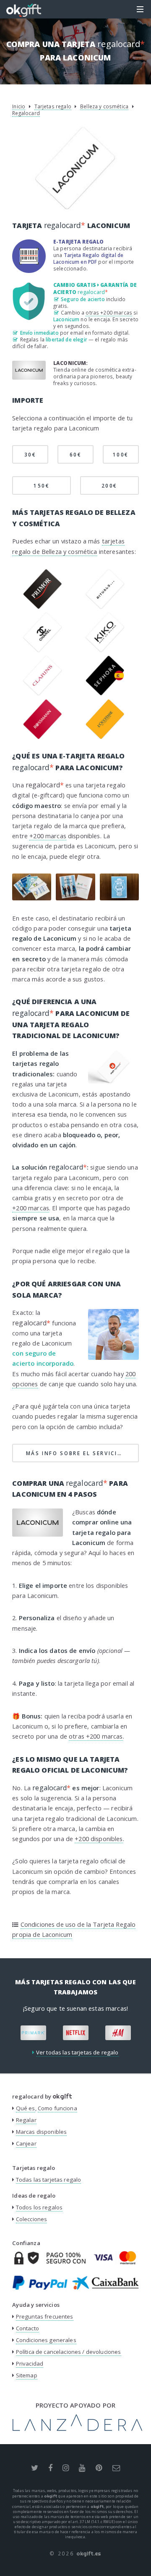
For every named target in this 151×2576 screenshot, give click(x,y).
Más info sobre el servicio (82, 1453)
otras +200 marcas (109, 312)
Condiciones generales (46, 2340)
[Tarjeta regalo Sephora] (105, 693)
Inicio (19, 106)
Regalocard (26, 113)
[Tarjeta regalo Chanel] (43, 650)
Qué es (26, 2108)
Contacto (27, 2328)
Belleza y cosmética (104, 106)
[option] (33, 2033)
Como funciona (57, 2108)
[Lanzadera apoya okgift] (77, 2429)
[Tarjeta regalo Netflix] (76, 2033)
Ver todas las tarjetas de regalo (77, 2052)
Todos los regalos (39, 2207)
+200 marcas (48, 836)
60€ (76, 454)
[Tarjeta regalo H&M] (118, 2033)
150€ (42, 485)
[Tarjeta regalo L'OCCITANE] (105, 737)
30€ (30, 454)
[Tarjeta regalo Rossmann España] (43, 737)
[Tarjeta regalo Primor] (43, 607)
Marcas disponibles (42, 2132)
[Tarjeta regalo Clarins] (43, 693)
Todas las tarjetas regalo (49, 2180)
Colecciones (32, 2219)
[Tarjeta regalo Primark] (33, 2033)
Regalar (26, 2120)
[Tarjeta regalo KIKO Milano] (105, 650)
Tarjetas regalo (53, 106)
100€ (121, 454)
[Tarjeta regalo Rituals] (105, 607)
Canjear (26, 2143)
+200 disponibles (99, 1839)
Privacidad (30, 2364)
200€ (110, 485)
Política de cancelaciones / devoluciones (69, 2352)
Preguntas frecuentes (45, 2316)
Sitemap (27, 2375)
